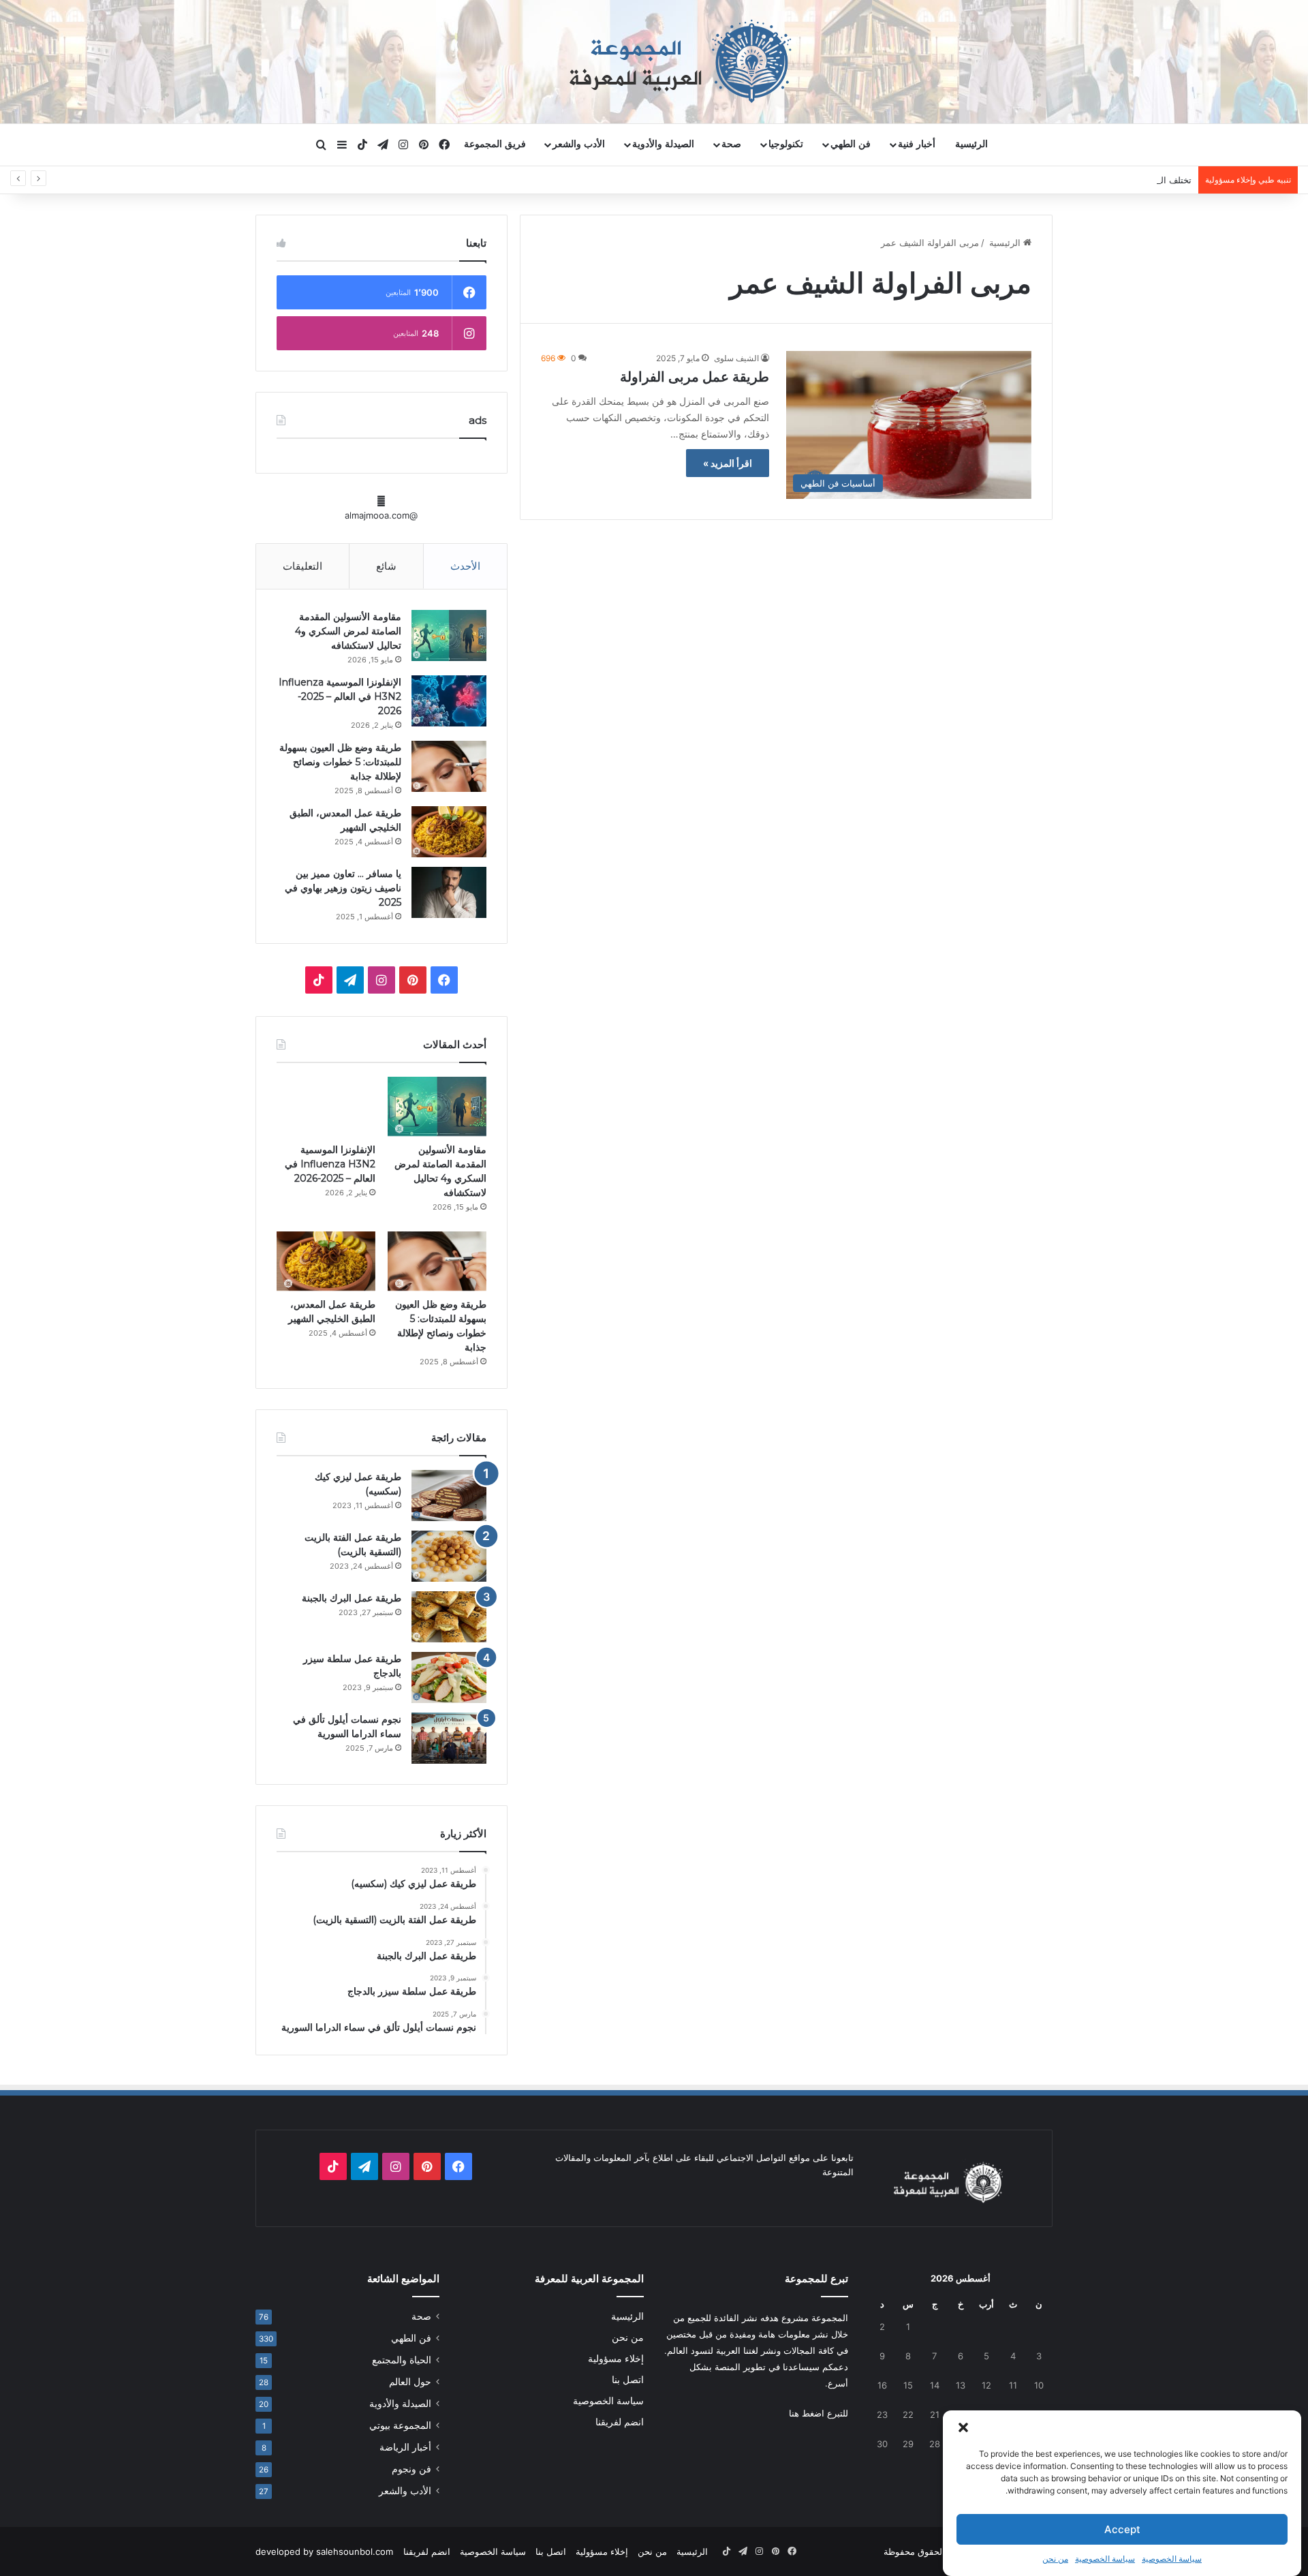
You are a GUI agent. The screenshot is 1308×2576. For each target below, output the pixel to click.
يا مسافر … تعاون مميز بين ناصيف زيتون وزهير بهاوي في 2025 (343, 888)
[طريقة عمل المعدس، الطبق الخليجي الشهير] (449, 832)
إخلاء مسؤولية (616, 2359)
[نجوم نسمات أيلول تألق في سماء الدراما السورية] (449, 1738)
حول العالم (410, 2382)
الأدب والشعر (579, 144)
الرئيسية (971, 144)
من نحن (1055, 2559)
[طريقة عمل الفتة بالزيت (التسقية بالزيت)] (449, 1556)
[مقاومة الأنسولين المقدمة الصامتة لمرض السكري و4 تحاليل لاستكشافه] (449, 635)
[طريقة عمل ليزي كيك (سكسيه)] (449, 1496)
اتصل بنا (628, 2380)
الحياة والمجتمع (402, 2360)
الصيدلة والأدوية (663, 144)
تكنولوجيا (786, 144)
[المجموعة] (654, 61)
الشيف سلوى (736, 358)
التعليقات (302, 566)
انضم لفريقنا (620, 2422)
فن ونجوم (411, 2469)
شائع (386, 566)
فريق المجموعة (495, 144)
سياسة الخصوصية (1172, 2559)
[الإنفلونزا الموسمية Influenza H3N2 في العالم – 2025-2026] (449, 701)
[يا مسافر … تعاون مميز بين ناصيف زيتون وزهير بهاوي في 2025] (449, 892)
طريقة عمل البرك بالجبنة (352, 1598)
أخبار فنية (917, 144)
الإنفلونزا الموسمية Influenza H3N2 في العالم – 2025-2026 (340, 696)
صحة (731, 144)
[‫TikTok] (319, 980)
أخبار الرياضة (405, 2447)
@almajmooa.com (381, 515)
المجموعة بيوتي (400, 2425)
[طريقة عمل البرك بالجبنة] (449, 1617)
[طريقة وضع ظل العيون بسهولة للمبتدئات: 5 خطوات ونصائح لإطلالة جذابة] (449, 766)
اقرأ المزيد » (728, 463)
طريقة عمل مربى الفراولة (695, 377)
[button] (963, 2427)
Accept (1122, 2529)
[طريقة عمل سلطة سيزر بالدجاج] (449, 1677)
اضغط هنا (807, 2413)
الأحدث (465, 566)
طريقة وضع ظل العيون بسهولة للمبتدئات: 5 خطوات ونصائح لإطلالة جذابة (340, 762)
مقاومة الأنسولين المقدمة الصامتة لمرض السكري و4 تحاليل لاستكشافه (348, 631)
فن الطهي (851, 144)
